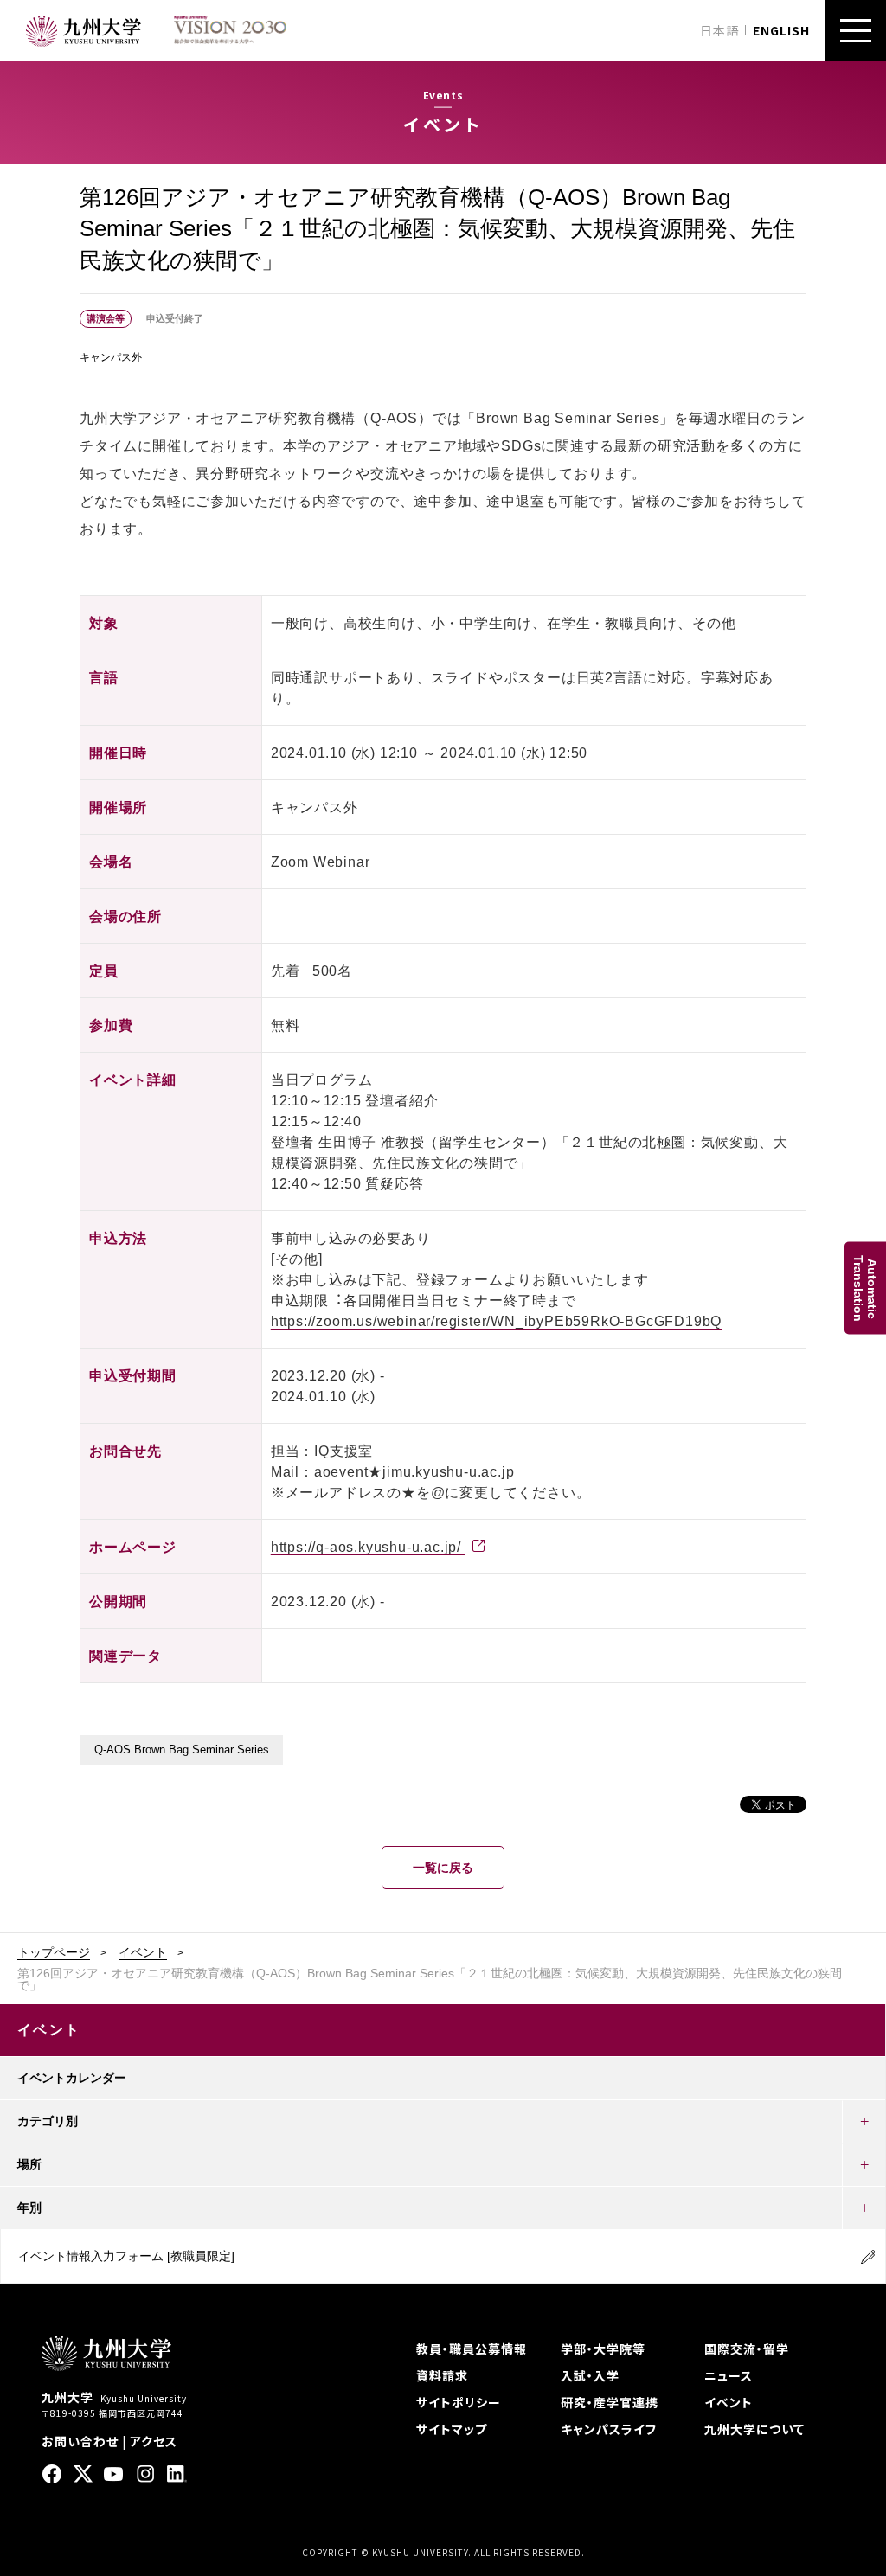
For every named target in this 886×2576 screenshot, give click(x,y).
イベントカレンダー (72, 2078)
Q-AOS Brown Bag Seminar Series (182, 1750)
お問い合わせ (80, 2441)
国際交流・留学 (747, 2349)
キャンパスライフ (609, 2429)
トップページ (54, 1952)
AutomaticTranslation (865, 1288)
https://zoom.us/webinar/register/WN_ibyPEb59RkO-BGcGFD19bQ (496, 1321)
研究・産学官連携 (610, 2402)
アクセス (154, 2441)
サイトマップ (452, 2429)
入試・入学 (590, 2375)
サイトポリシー (459, 2402)
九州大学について (754, 2429)
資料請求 (442, 2375)
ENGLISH (781, 30)
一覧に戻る (443, 1868)
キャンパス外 (111, 357)
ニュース (729, 2375)
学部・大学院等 (603, 2349)
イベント (143, 1952)
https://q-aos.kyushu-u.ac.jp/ (368, 1547)
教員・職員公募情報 (472, 2349)
